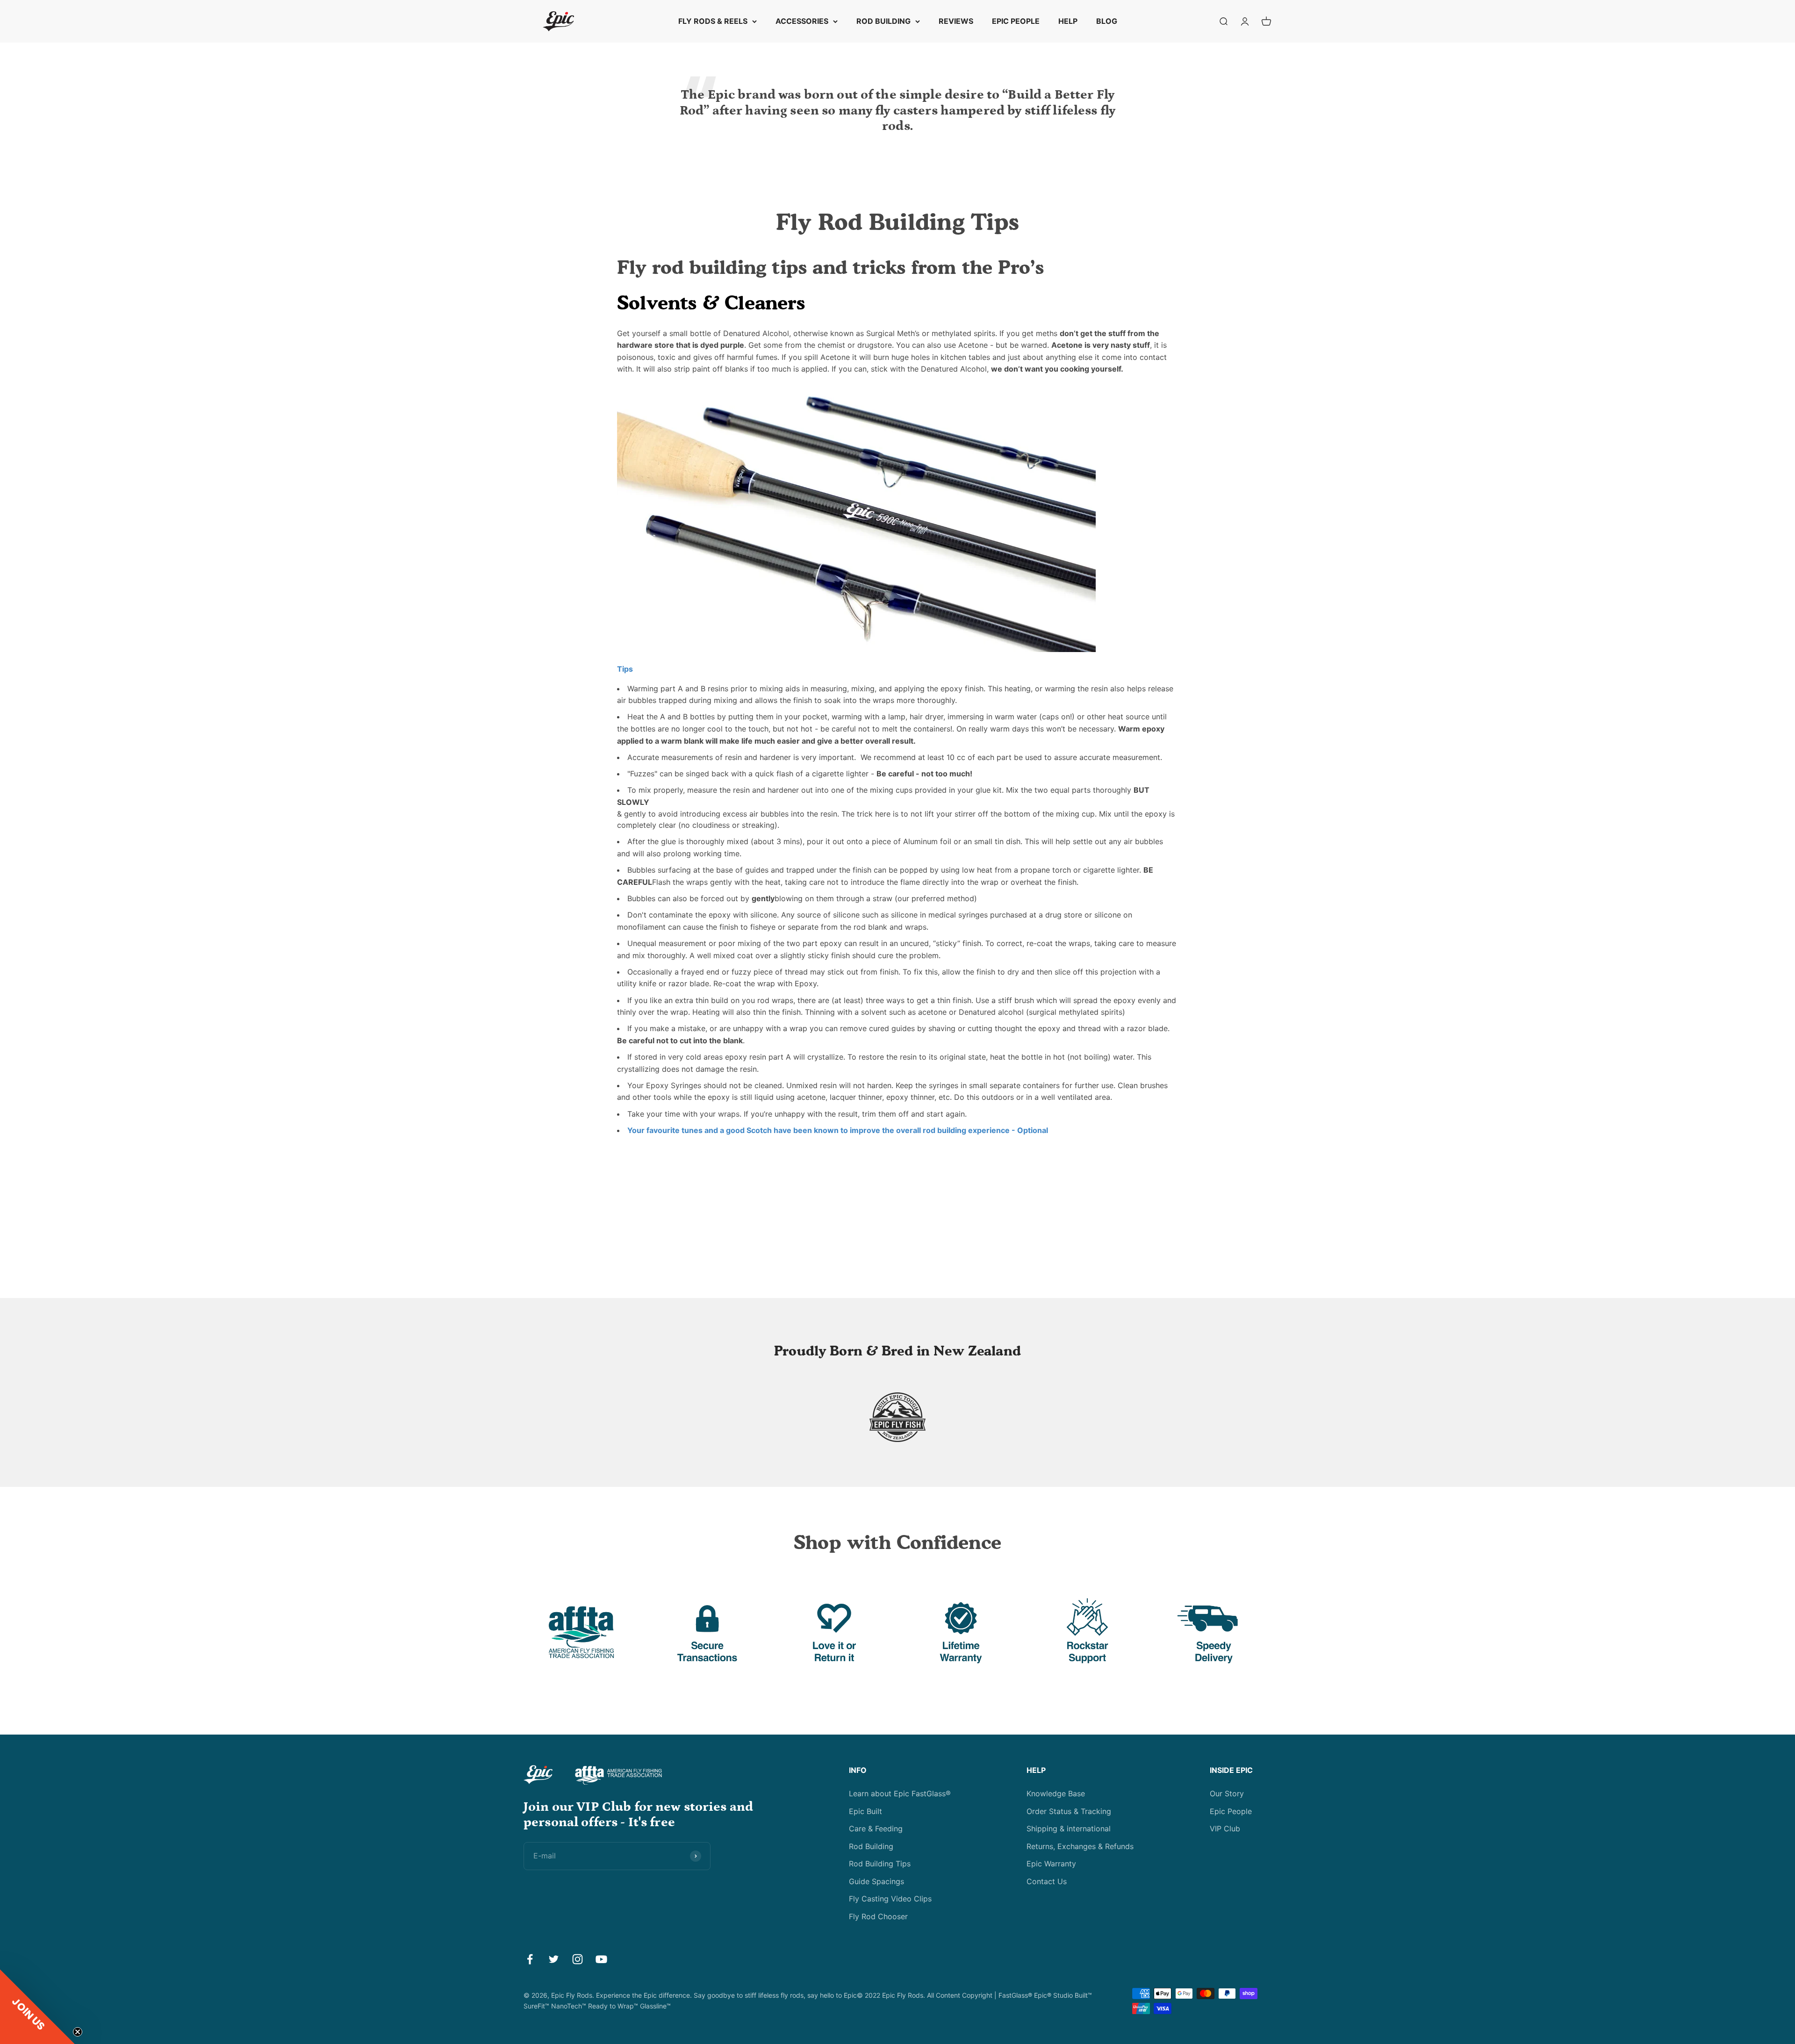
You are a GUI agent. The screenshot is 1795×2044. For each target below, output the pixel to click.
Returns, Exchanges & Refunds (1080, 1846)
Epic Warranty (1051, 1864)
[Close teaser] (78, 2032)
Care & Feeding (876, 1829)
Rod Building (871, 1846)
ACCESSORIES (802, 21)
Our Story (1227, 1793)
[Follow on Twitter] (554, 1959)
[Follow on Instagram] (578, 1959)
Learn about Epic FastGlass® (900, 1793)
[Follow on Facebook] (530, 1959)
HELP (1068, 21)
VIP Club (1225, 1829)
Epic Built (865, 1811)
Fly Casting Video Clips (890, 1899)
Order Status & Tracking (1069, 1811)
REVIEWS (956, 21)
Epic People (1231, 1811)
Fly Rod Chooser (878, 1916)
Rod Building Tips (880, 1864)
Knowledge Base (1056, 1793)
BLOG (1107, 21)
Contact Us (1047, 1881)
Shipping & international (1069, 1829)
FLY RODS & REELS (713, 21)
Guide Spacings (876, 1881)
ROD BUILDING (883, 21)
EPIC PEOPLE (1016, 21)
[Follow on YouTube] (601, 1959)
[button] (37, 2007)
